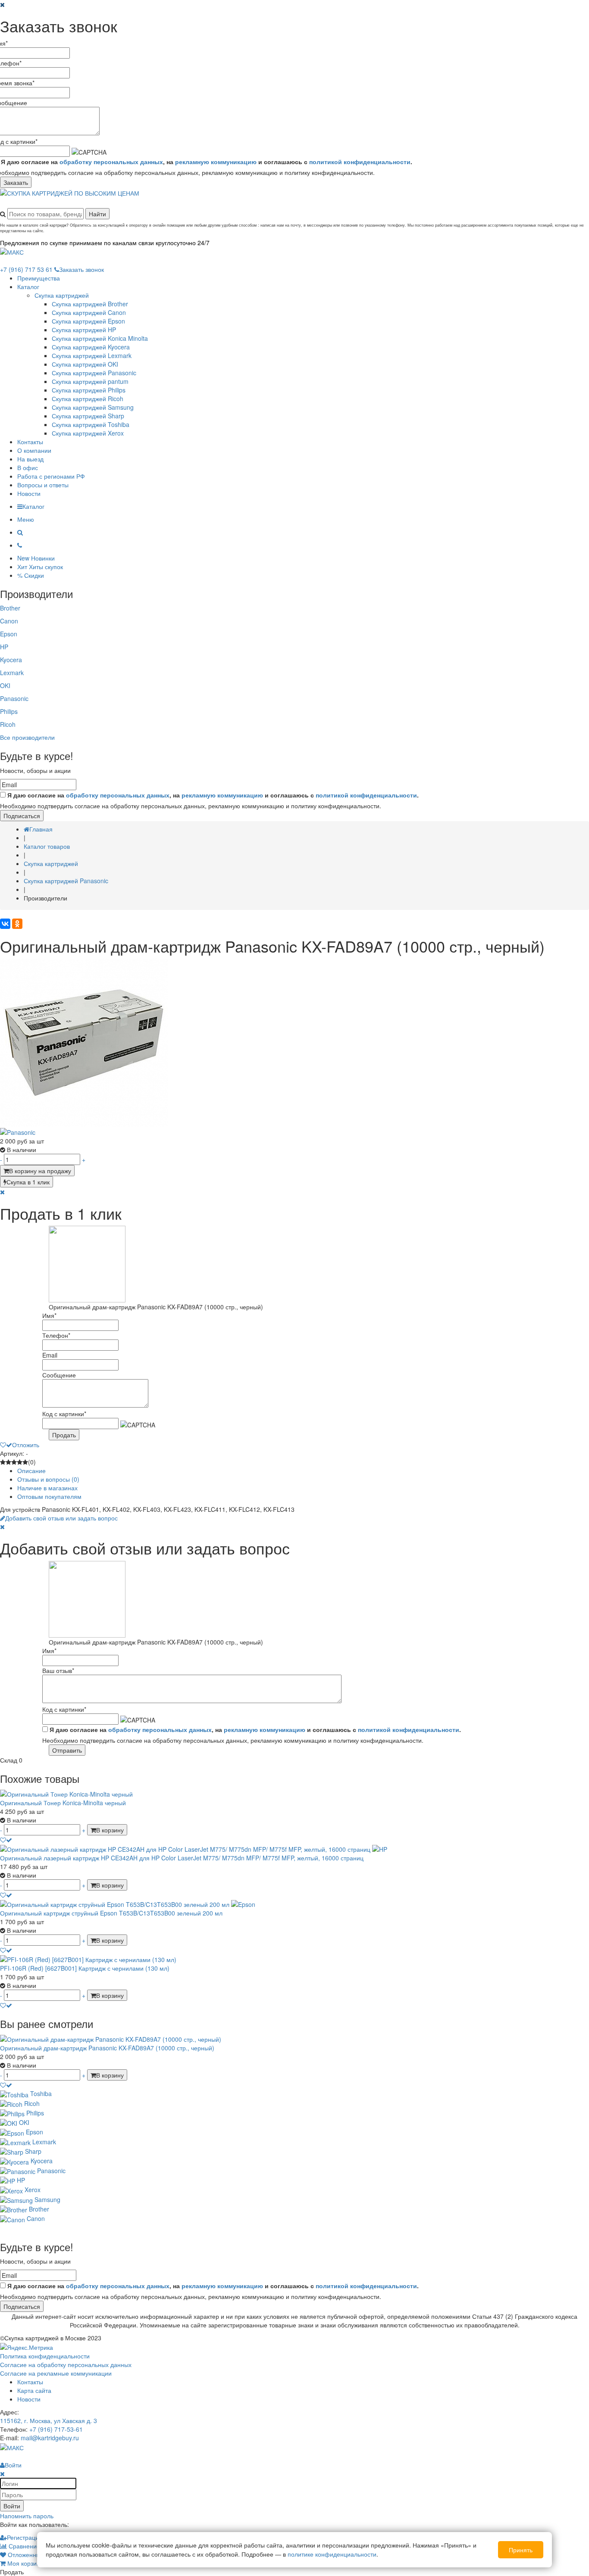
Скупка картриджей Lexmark (92, 355)
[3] (14, 1462)
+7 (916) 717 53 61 (26, 269)
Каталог (28, 287)
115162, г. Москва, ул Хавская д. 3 (49, 2420)
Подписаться (22, 816)
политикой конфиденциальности (360, 162)
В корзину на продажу (40, 1171)
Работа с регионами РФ (51, 476)
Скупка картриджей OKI (85, 364)
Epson (9, 634)
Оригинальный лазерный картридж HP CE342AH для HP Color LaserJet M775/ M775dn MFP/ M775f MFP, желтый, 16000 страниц (182, 1858)
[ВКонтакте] (5, 924)
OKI (5, 685)
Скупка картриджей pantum (90, 381)
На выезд (30, 459)
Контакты (30, 442)
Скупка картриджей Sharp (88, 416)
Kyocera (11, 660)
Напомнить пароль (27, 2516)
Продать (64, 1435)
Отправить (67, 1750)
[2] (8, 1462)
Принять (521, 2550)
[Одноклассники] (17, 924)
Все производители (27, 737)
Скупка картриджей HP (84, 330)
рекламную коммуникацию (216, 162)
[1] (3, 1462)
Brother (10, 608)
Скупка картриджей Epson (88, 321)
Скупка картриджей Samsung (93, 407)
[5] (25, 1462)
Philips (9, 711)
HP (4, 647)
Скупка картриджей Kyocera (91, 347)
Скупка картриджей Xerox (88, 433)
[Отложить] (6, 1840)
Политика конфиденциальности (45, 2356)
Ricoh (8, 724)
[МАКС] (12, 251)
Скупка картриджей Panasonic (94, 373)
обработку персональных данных (111, 162)
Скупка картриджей (62, 295)
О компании (34, 450)
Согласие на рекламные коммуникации (56, 2373)
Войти (12, 2506)
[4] (20, 1462)
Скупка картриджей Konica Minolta (100, 338)
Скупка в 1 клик (28, 1182)
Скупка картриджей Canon (89, 312)
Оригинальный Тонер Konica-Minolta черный (63, 1803)
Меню (26, 519)
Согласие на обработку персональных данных (66, 2364)
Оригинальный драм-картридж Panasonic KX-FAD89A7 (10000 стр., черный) (107, 2048)
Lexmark (12, 673)
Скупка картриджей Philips (89, 390)
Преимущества (39, 278)
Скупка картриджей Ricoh (88, 399)
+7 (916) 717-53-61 (56, 2429)
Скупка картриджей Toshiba (91, 424)
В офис (28, 467)
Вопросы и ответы (43, 485)
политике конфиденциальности (332, 2554)
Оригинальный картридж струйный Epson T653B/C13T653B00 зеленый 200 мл (111, 1913)
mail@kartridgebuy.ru (50, 2438)
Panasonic (14, 698)
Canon (9, 621)
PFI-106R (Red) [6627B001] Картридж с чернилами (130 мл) (85, 1968)
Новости (29, 493)
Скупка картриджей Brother (90, 304)
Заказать (16, 182)
